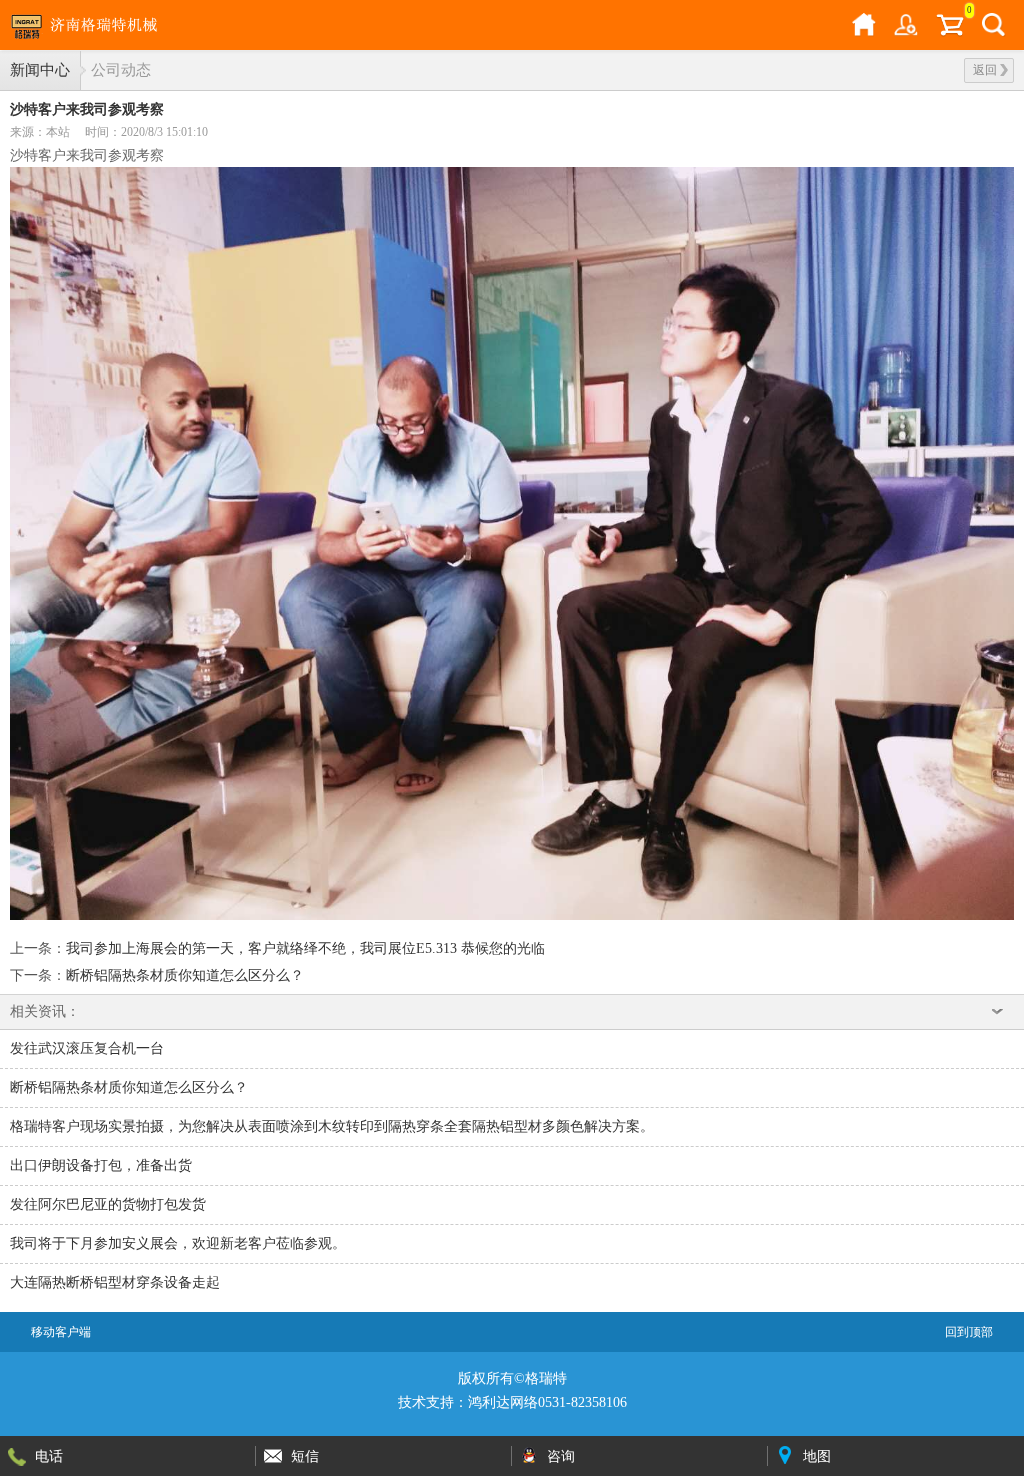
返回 (985, 70)
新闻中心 (40, 70)
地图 (817, 1456)
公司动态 (121, 70)
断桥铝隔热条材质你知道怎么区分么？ (185, 975)
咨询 (561, 1456)
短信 (305, 1456)
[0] (950, 25)
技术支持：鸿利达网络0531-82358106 (512, 1402)
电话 (49, 1456)
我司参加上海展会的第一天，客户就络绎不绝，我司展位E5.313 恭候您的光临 (305, 948)
